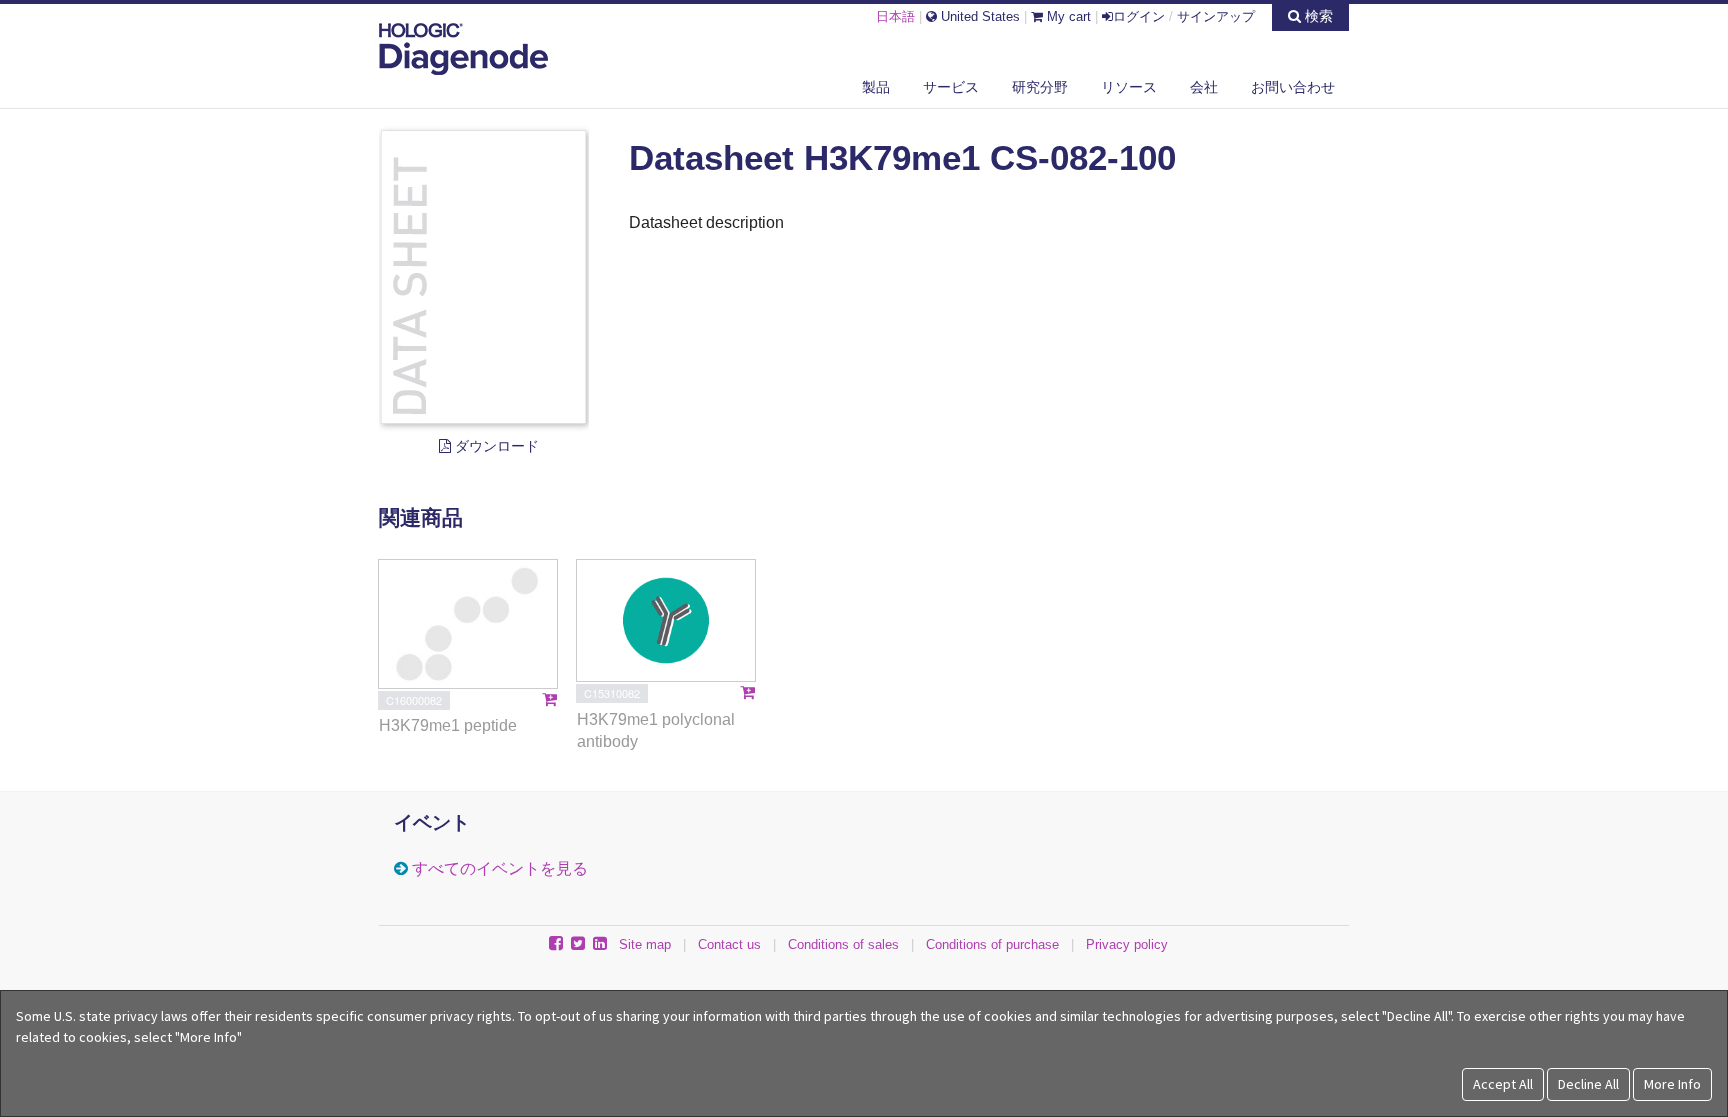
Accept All (1503, 1084)
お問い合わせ (1293, 87)
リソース (1129, 87)
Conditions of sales (843, 944)
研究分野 (1040, 87)
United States (978, 16)
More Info (1672, 1084)
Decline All (1588, 1084)
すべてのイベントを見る (500, 868)
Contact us (729, 944)
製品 (876, 87)
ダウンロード (495, 446)
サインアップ (1216, 16)
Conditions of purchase (992, 944)
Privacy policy (1127, 944)
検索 (1317, 16)
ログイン (1139, 16)
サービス (951, 87)
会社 (1204, 87)
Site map (645, 944)
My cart (1067, 16)
